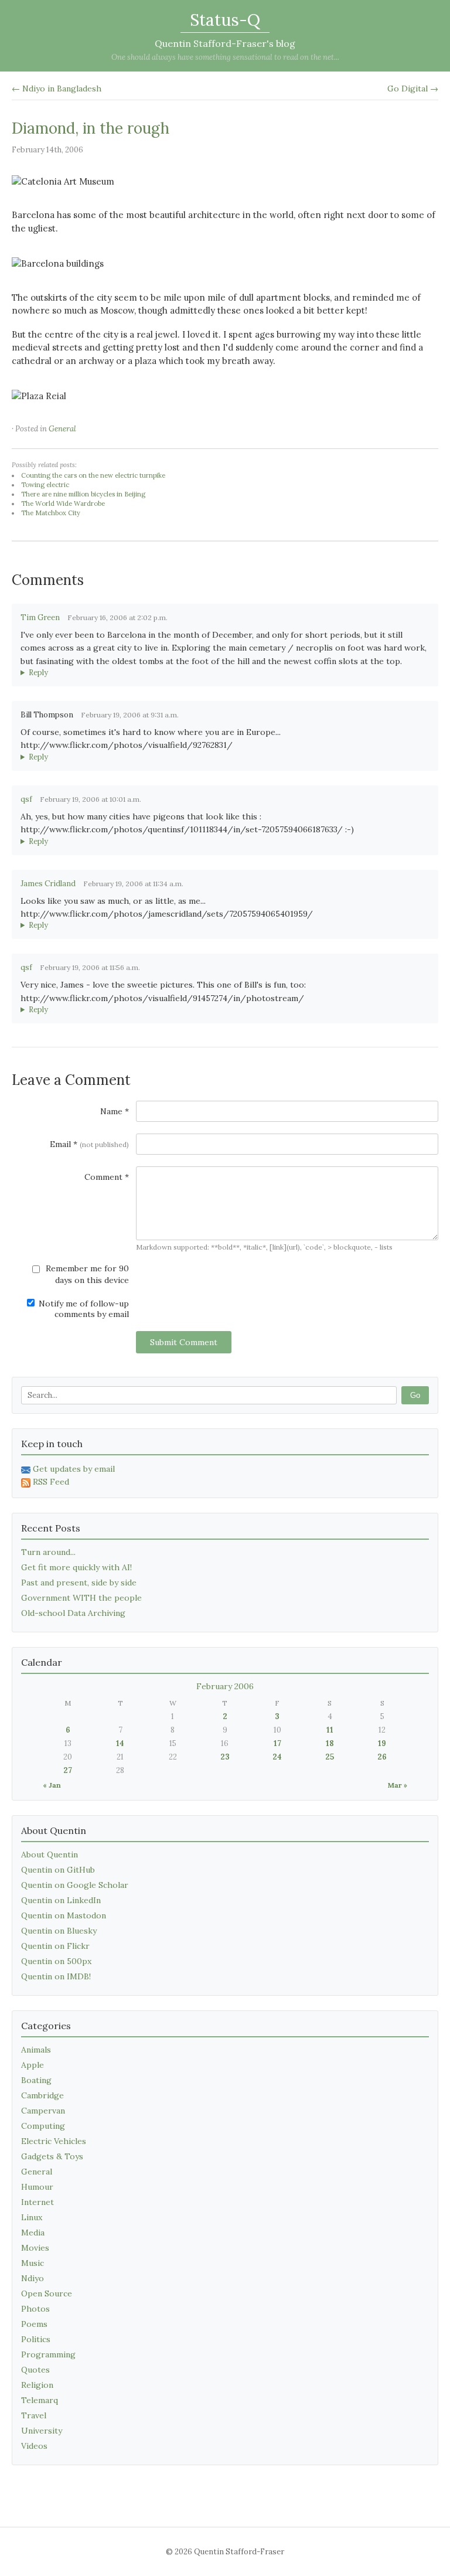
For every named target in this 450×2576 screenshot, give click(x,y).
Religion (37, 2385)
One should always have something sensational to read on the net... (225, 57)
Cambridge (42, 2095)
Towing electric (45, 485)
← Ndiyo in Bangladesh (57, 89)
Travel (34, 2415)
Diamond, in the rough (91, 128)
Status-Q (225, 20)
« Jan (52, 1785)
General (62, 429)
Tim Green (40, 617)
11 (330, 1730)
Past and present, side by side (79, 1583)
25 (330, 1757)
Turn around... (48, 1552)
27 (68, 1770)
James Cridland (48, 884)
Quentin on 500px (56, 1961)
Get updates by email (74, 1469)
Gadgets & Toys (52, 2156)
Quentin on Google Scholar (75, 1885)
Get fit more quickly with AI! (76, 1567)
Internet (37, 2202)
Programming (48, 2354)
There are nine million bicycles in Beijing (83, 494)
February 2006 (225, 1686)
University (42, 2431)
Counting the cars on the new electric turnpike (93, 475)
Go (415, 1395)
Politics (36, 2339)
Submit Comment (184, 1342)
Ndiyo (33, 2278)
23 (225, 1757)
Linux (32, 2217)
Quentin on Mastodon (64, 1915)
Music (33, 2263)
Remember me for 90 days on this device (86, 1274)
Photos (35, 2309)
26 (382, 1757)
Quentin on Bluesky (59, 1931)
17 (277, 1743)
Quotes (35, 2370)
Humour (37, 2187)
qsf (26, 799)
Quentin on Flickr (55, 1946)
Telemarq (40, 2400)
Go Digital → (413, 89)
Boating (36, 2080)
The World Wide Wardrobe (63, 503)
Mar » (398, 1785)
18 (330, 1743)
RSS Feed (51, 1482)
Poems (34, 2324)
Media (33, 2233)
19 (382, 1743)
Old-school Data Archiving (73, 1613)
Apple (33, 2065)
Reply (38, 673)
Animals (36, 2050)
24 (277, 1757)
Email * (89, 1144)
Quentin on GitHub (58, 1870)
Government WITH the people (81, 1598)
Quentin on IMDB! (56, 1976)
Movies (35, 2248)
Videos (34, 2446)
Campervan (43, 2111)
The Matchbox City (51, 513)
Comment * (107, 1177)
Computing (43, 2126)
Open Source (47, 2293)
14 (120, 1743)
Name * (115, 1111)
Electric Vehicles (54, 2141)
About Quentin (50, 1854)
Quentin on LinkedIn (61, 1900)
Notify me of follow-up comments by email (83, 1309)
